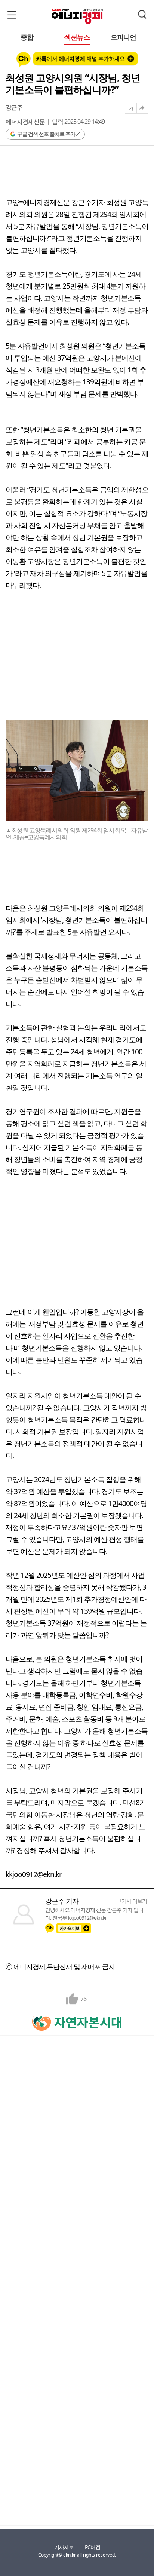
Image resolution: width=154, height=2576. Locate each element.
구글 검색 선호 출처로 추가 (46, 134)
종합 (27, 38)
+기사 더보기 (133, 1901)
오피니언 (123, 38)
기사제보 (64, 2547)
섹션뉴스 (77, 38)
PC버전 (93, 2547)
